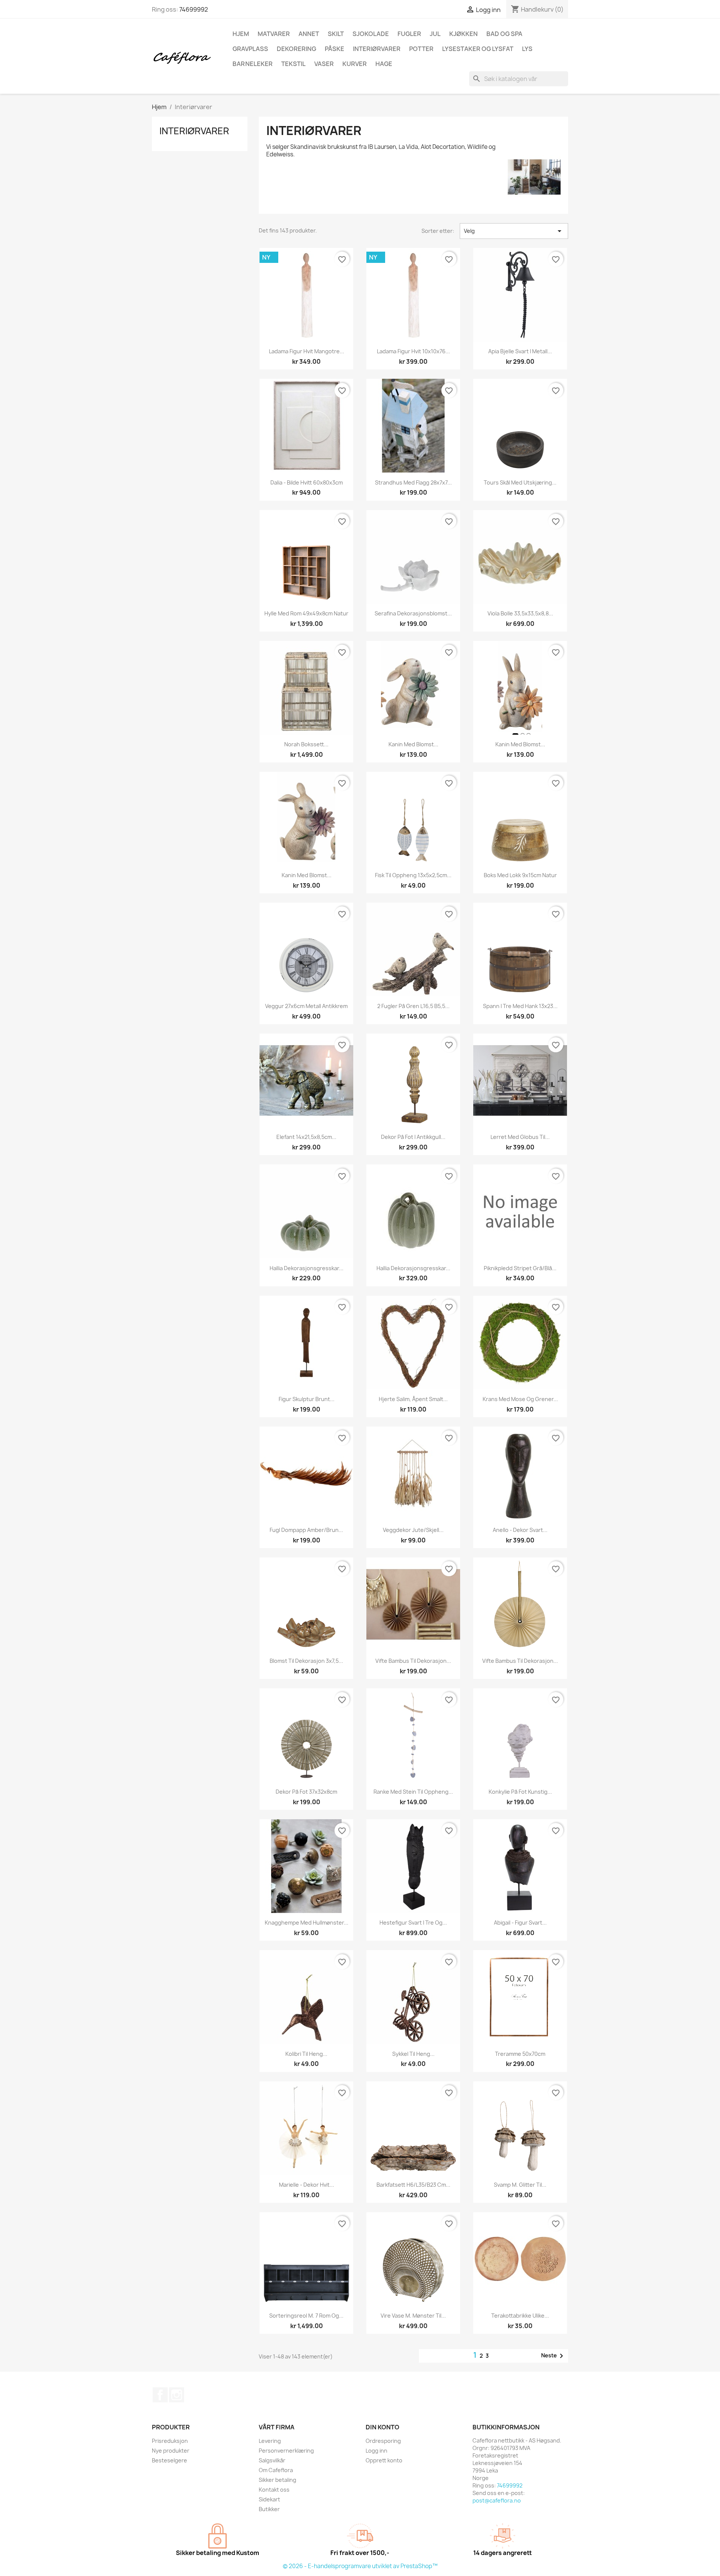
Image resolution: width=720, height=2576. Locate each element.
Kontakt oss (274, 2490)
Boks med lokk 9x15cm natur (520, 875)
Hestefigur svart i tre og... (413, 1923)
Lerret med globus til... (520, 1137)
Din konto (382, 2427)
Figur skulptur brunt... (307, 1399)
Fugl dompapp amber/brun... (306, 1530)
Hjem (241, 34)
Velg (514, 231)
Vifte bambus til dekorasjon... (413, 1661)
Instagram (177, 2395)
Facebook (160, 2395)
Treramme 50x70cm (520, 2054)
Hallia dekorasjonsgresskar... (307, 1268)
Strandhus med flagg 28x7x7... (413, 482)
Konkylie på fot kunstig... (520, 1792)
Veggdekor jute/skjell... (413, 1530)
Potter (421, 49)
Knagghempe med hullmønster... (307, 1923)
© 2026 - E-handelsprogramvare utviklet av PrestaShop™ (360, 2566)
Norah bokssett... (306, 744)
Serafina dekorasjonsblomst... (413, 613)
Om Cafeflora (276, 2470)
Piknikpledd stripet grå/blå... (520, 1268)
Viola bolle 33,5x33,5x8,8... (520, 613)
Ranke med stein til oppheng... (413, 1792)
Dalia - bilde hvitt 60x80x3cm (307, 482)
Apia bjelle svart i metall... (520, 351)
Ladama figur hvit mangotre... (307, 351)
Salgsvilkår (272, 2460)
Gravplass (250, 49)
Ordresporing (383, 2441)
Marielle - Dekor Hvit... (307, 2185)
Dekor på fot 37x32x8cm (306, 1792)
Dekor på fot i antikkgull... (413, 1137)
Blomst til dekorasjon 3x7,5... (306, 1661)
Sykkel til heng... (413, 2054)
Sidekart (269, 2499)
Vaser (324, 64)
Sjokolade (371, 34)
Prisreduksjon (170, 2441)
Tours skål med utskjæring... (520, 482)
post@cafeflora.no (497, 2500)
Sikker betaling (277, 2480)
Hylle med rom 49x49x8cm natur (306, 613)
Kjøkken (463, 34)
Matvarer (274, 34)
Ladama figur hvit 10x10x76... (413, 351)
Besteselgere (169, 2460)
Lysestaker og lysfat (478, 49)
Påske (334, 49)
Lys (527, 49)
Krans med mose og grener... (520, 1399)
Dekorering (296, 49)
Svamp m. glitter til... (520, 2185)
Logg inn (376, 2451)
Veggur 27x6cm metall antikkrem (306, 1006)
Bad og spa (504, 34)
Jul (435, 34)
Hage (384, 64)
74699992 (194, 9)
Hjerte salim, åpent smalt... (413, 1399)
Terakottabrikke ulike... (520, 2316)
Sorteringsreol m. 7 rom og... (306, 2316)
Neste (553, 2356)
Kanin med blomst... (413, 744)
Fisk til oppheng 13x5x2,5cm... (413, 875)
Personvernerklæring (286, 2451)
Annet (309, 34)
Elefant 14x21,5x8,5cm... (306, 1137)
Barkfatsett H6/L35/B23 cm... (413, 2185)
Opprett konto (384, 2460)
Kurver (355, 64)
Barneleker (253, 64)
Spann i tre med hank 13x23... (520, 1006)
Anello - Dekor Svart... (520, 1530)
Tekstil (293, 64)
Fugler (409, 34)
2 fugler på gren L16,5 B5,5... (413, 1006)
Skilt (336, 34)
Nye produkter (171, 2451)
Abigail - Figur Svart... (520, 1923)
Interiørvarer (377, 49)
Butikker (269, 2509)
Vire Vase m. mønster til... (413, 2316)
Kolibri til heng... (306, 2054)
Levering (270, 2441)
